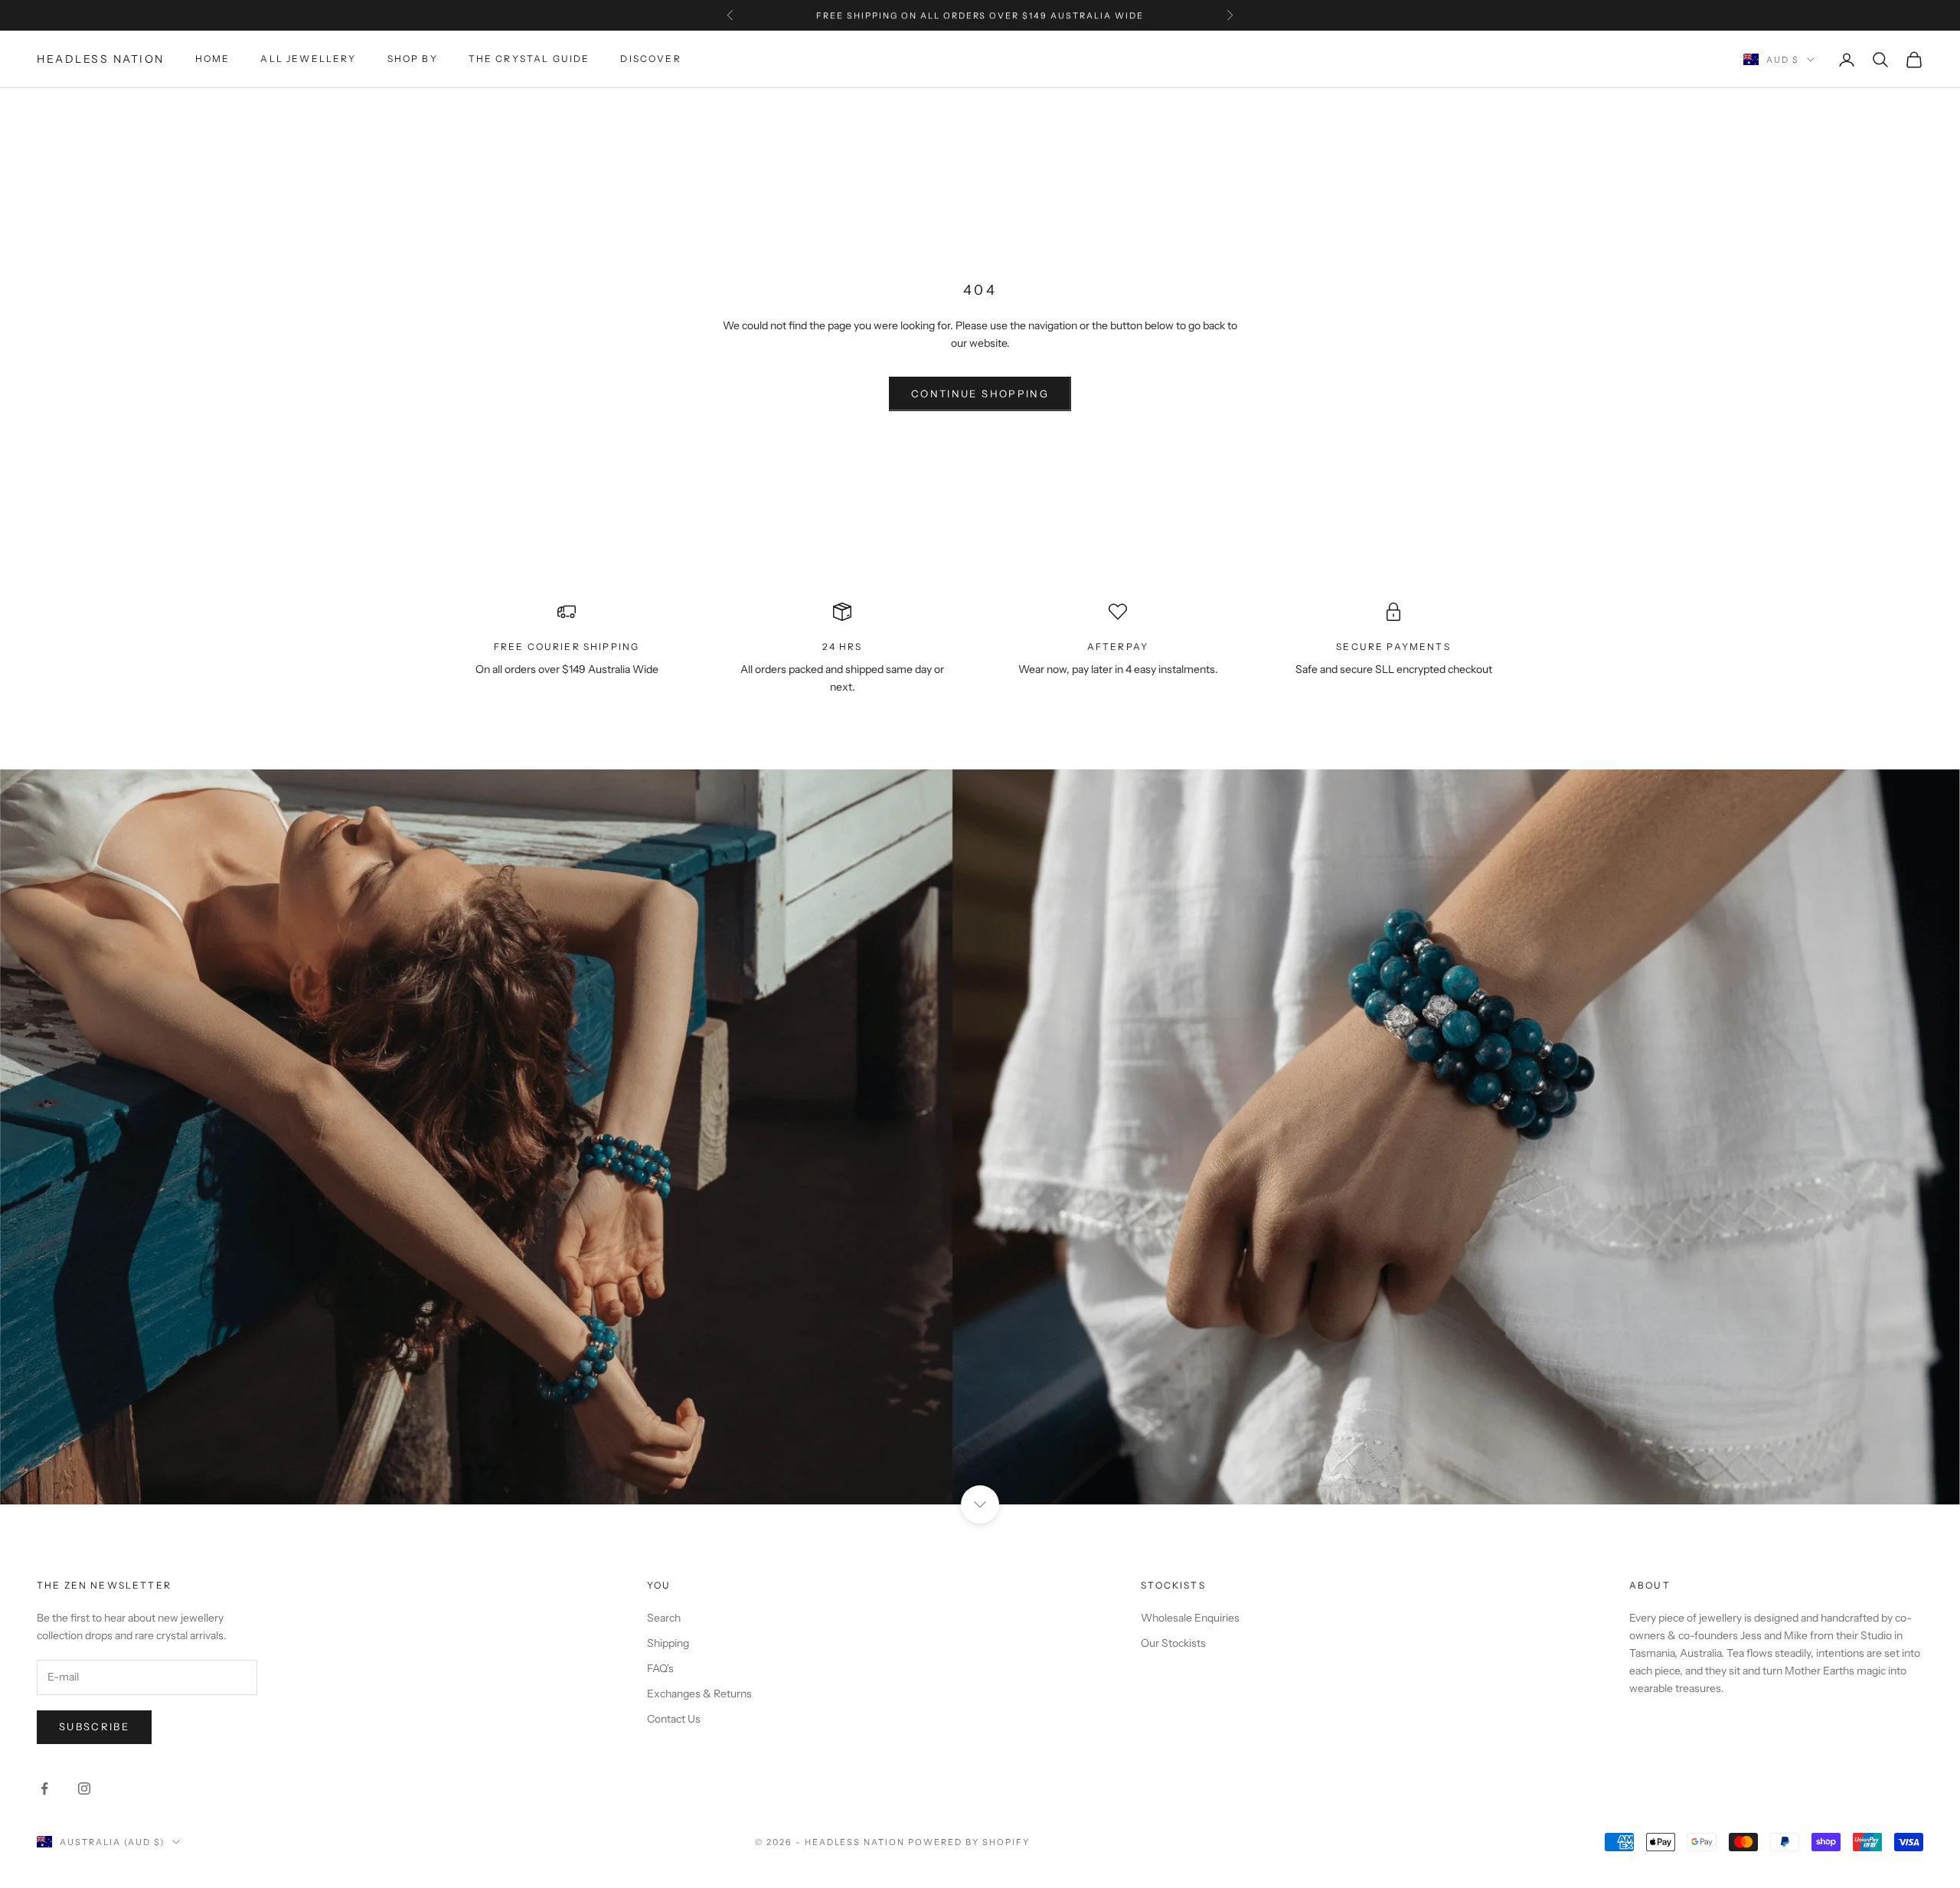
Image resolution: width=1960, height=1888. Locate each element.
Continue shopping (980, 394)
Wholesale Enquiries (1190, 1618)
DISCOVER (650, 59)
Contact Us (674, 1719)
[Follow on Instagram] (84, 1788)
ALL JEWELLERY (308, 59)
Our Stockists (1173, 1643)
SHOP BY (413, 59)
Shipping (668, 1643)
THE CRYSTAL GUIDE (529, 59)
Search (664, 1618)
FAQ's (660, 1668)
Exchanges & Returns (699, 1694)
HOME (213, 59)
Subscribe (94, 1726)
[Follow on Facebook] (44, 1788)
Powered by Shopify (969, 1842)
